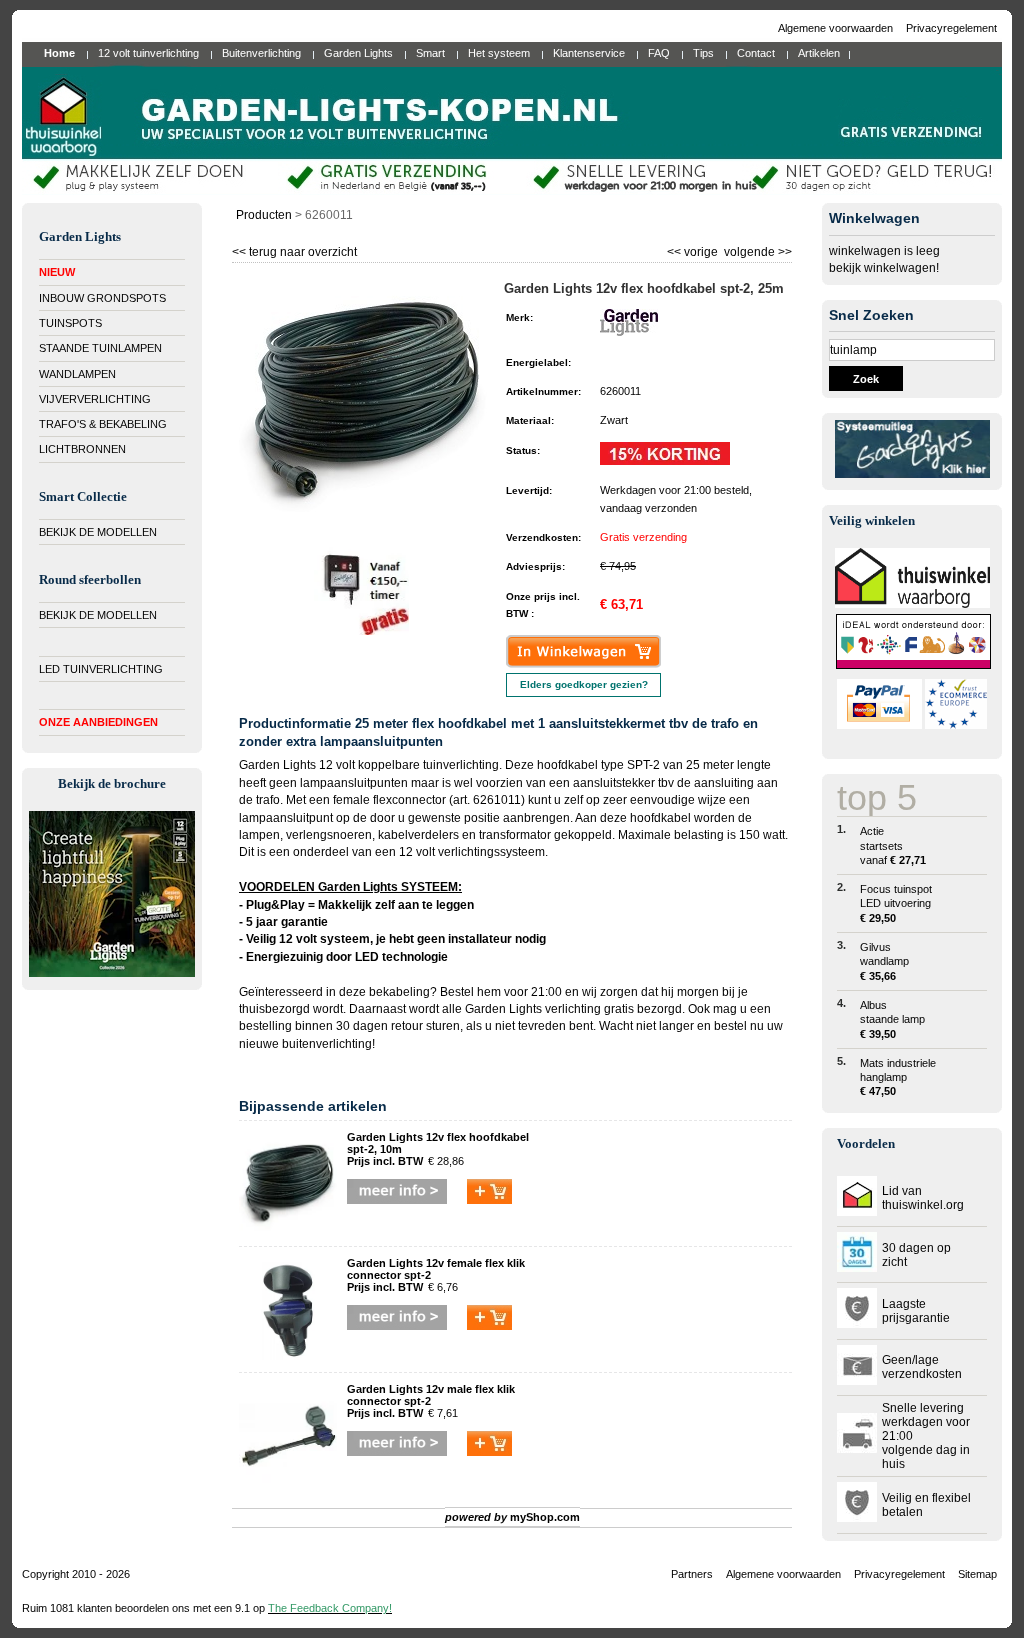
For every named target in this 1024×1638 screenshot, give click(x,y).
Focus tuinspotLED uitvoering (896, 903)
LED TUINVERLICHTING (101, 669)
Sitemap (977, 1574)
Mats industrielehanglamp (898, 1077)
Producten (264, 215)
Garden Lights (503, 1009)
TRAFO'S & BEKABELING (103, 424)
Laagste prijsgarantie (916, 1311)
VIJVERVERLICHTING (95, 399)
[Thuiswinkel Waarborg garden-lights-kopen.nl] (912, 604)
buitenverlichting (327, 1044)
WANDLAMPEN (77, 374)
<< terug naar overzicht (294, 249)
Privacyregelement (951, 28)
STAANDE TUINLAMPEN (100, 348)
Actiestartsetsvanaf (893, 845)
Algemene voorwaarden (837, 28)
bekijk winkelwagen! (884, 268)
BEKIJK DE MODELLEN (98, 532)
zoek (866, 379)
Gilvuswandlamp (884, 961)
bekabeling (399, 992)
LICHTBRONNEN (82, 449)
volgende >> (756, 249)
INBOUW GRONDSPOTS (102, 298)
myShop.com (545, 1517)
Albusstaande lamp (892, 1019)
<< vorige (694, 249)
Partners (692, 1574)
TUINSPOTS (70, 323)
